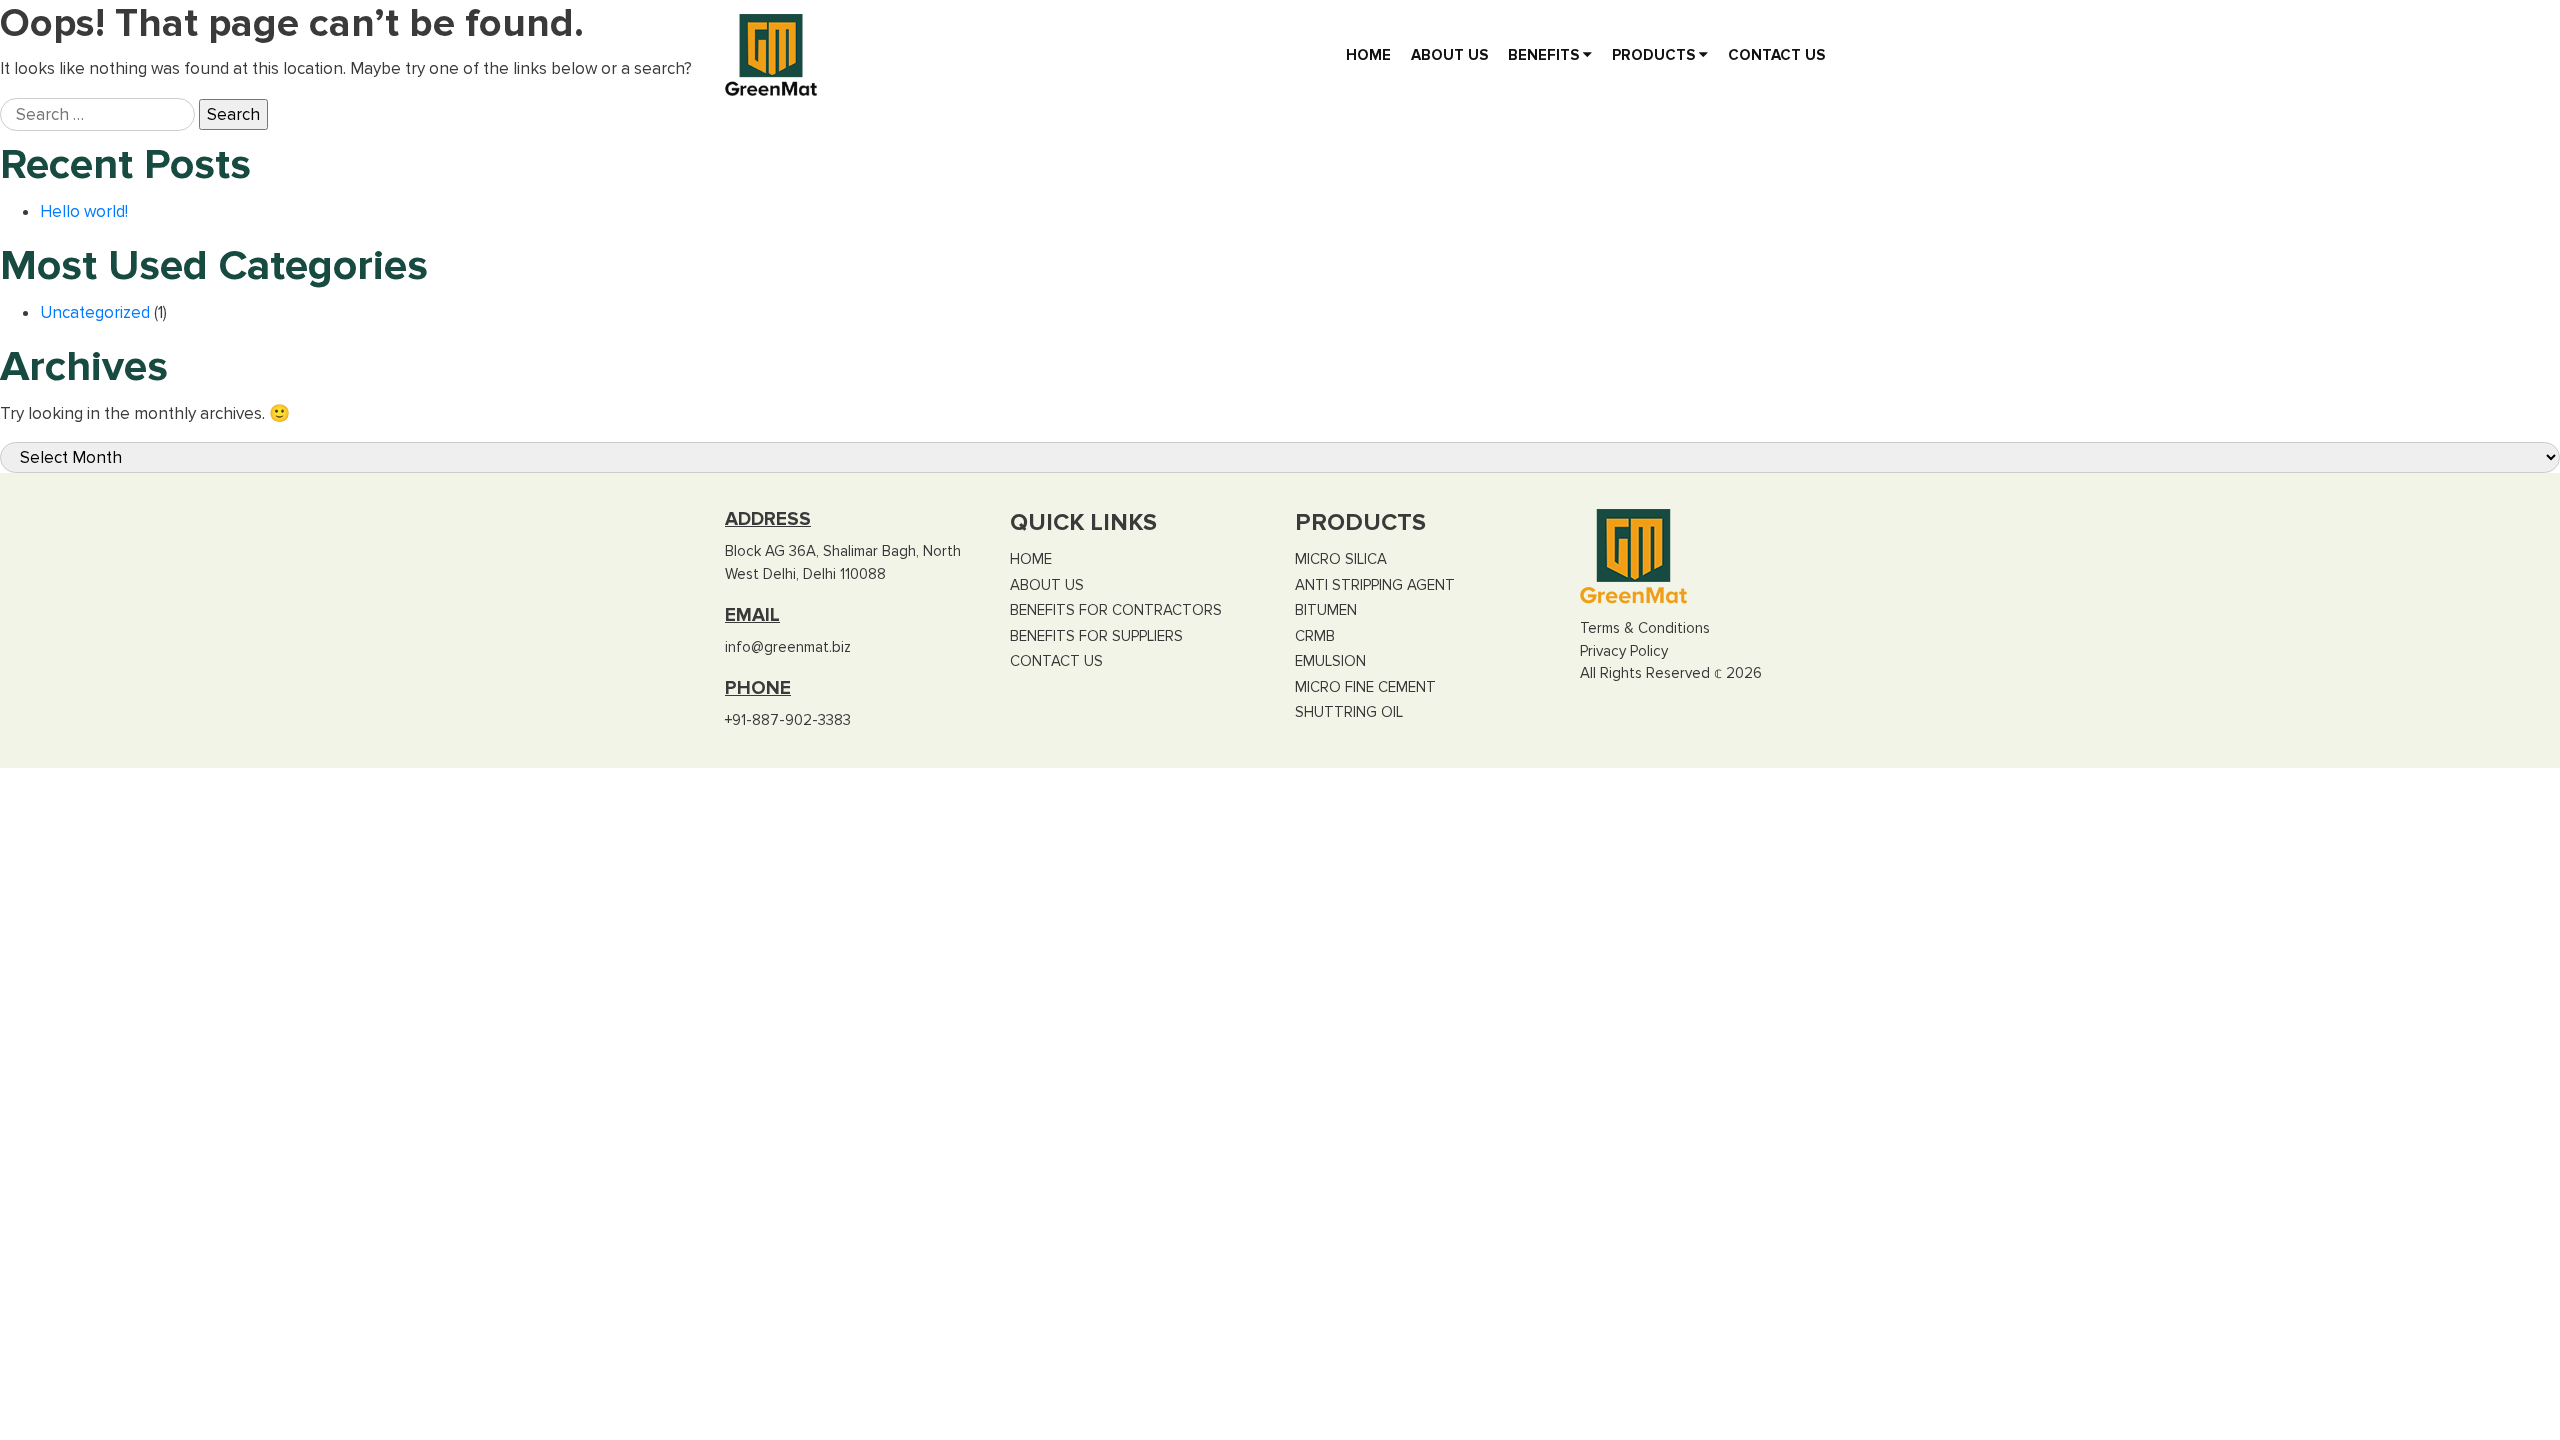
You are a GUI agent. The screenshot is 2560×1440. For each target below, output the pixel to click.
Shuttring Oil (1349, 712)
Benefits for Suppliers (1096, 636)
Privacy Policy (1624, 651)
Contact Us (1776, 55)
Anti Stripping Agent (1375, 585)
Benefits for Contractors (1116, 610)
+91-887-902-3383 (788, 720)
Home (1368, 55)
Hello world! (84, 211)
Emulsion (1330, 661)
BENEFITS (1545, 55)
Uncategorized (95, 312)
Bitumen (1326, 610)
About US (1449, 55)
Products (1655, 55)
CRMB (1315, 636)
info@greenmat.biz (788, 647)
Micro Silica (1341, 559)
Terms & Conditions (1645, 628)
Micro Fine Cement (1365, 687)
